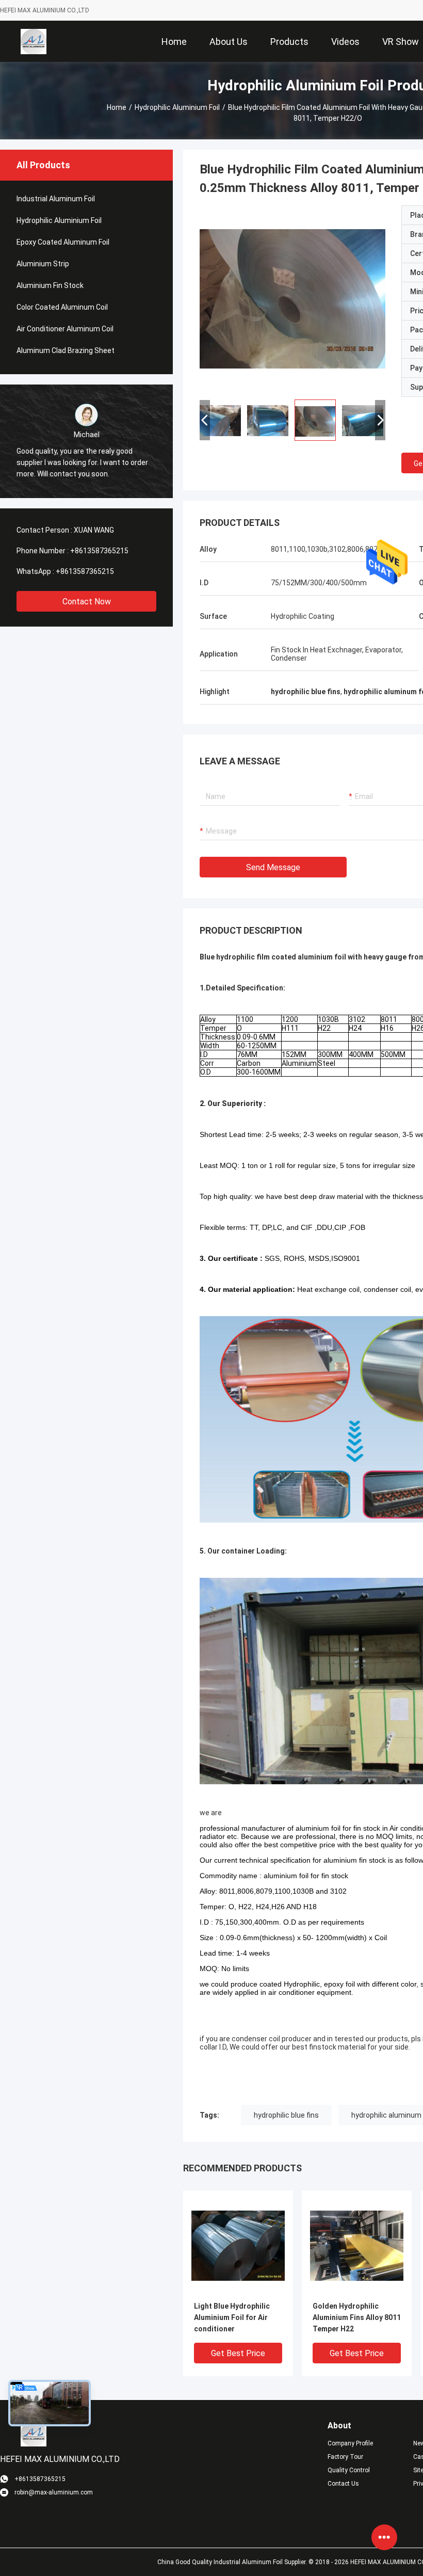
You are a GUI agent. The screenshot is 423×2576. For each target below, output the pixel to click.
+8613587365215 (99, 551)
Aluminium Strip (43, 264)
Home (117, 107)
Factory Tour (345, 2457)
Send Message (273, 867)
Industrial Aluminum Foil (56, 199)
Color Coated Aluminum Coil (62, 307)
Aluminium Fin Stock (50, 285)
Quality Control (349, 2470)
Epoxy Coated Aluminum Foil (63, 242)
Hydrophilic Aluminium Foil (177, 107)
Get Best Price (238, 2353)
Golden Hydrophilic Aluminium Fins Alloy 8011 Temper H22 (357, 2317)
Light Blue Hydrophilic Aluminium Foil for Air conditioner (232, 2317)
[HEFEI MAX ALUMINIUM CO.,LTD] (34, 41)
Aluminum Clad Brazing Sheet (66, 350)
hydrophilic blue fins (286, 2115)
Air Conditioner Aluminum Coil (65, 329)
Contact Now (87, 602)
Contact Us (343, 2484)
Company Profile (350, 2443)
